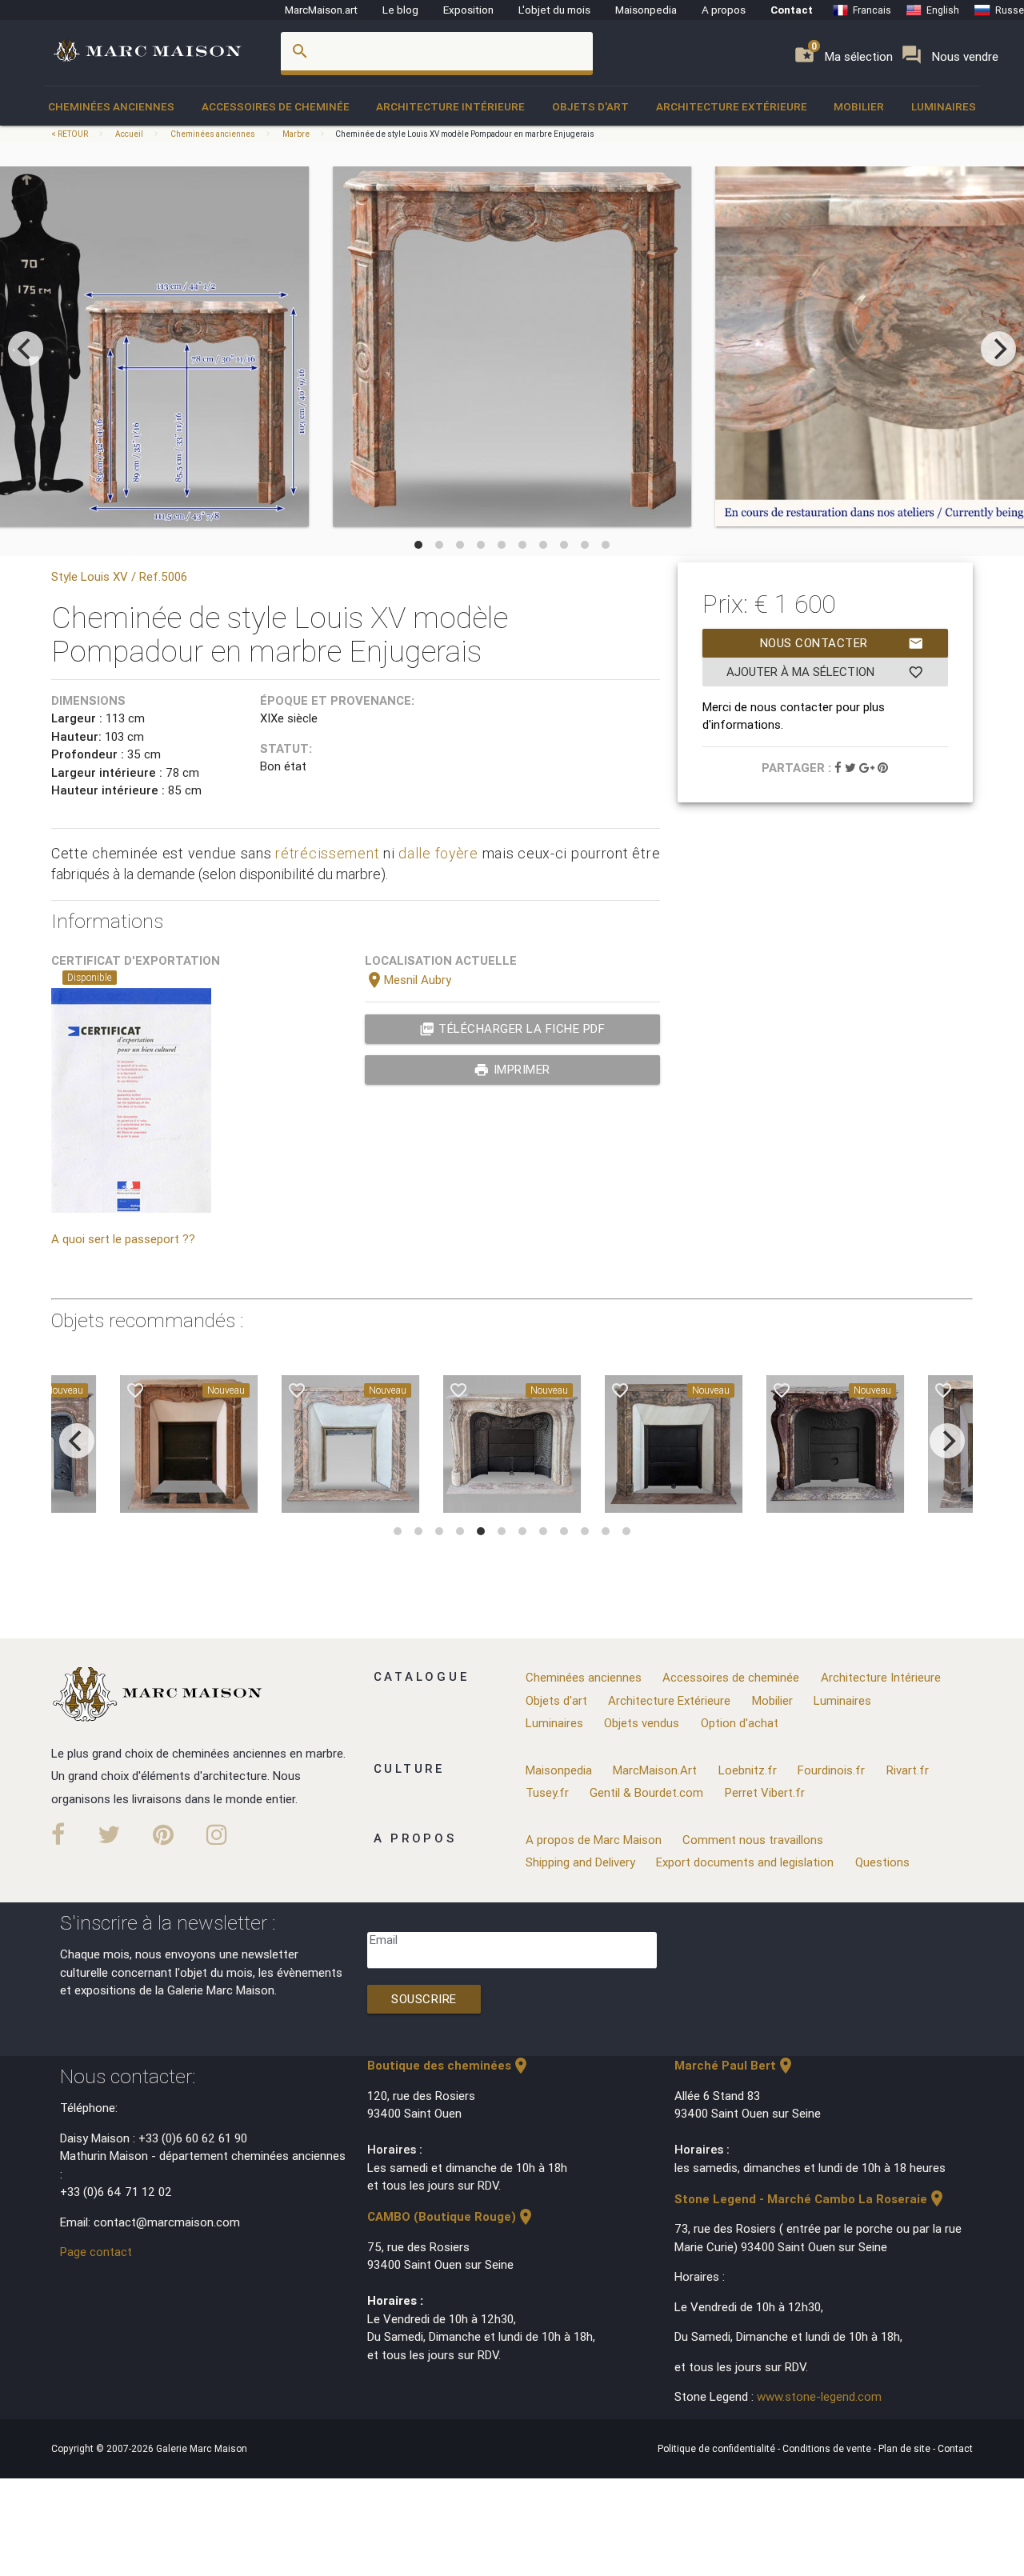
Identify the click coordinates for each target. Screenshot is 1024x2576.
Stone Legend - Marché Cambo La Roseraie (810, 2199)
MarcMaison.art (321, 10)
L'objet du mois (554, 10)
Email (384, 1940)
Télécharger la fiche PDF (512, 1029)
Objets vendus (642, 1723)
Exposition (468, 10)
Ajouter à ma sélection (825, 672)
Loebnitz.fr (748, 1770)
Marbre (296, 134)
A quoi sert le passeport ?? (123, 1239)
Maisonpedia (646, 10)
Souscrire (424, 1999)
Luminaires (944, 106)
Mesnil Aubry (408, 980)
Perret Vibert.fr (765, 1792)
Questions (882, 1862)
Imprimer (512, 1070)
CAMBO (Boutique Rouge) (451, 2216)
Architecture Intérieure (450, 106)
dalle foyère (438, 853)
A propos (724, 10)
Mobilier (859, 106)
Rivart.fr (908, 1770)
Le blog (400, 10)
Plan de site (906, 2448)
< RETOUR (70, 134)
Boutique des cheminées (449, 2065)
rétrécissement (327, 853)
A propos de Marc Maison (594, 1840)
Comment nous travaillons (753, 1840)
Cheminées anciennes (111, 106)
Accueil (129, 134)
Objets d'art (590, 106)
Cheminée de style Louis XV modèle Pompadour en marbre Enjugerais (465, 134)
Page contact (96, 2252)
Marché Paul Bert (735, 2065)
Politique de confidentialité (718, 2448)
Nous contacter (842, 643)
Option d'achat (740, 1723)
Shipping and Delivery (580, 1862)
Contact (792, 10)
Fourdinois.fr (831, 1770)
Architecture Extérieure (732, 106)
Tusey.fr (547, 1792)
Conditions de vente (828, 2448)
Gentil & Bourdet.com (646, 1792)
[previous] (26, 349)
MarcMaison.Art (655, 1770)
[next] (998, 349)
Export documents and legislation (745, 1862)
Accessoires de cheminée (276, 106)
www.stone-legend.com (819, 2396)
